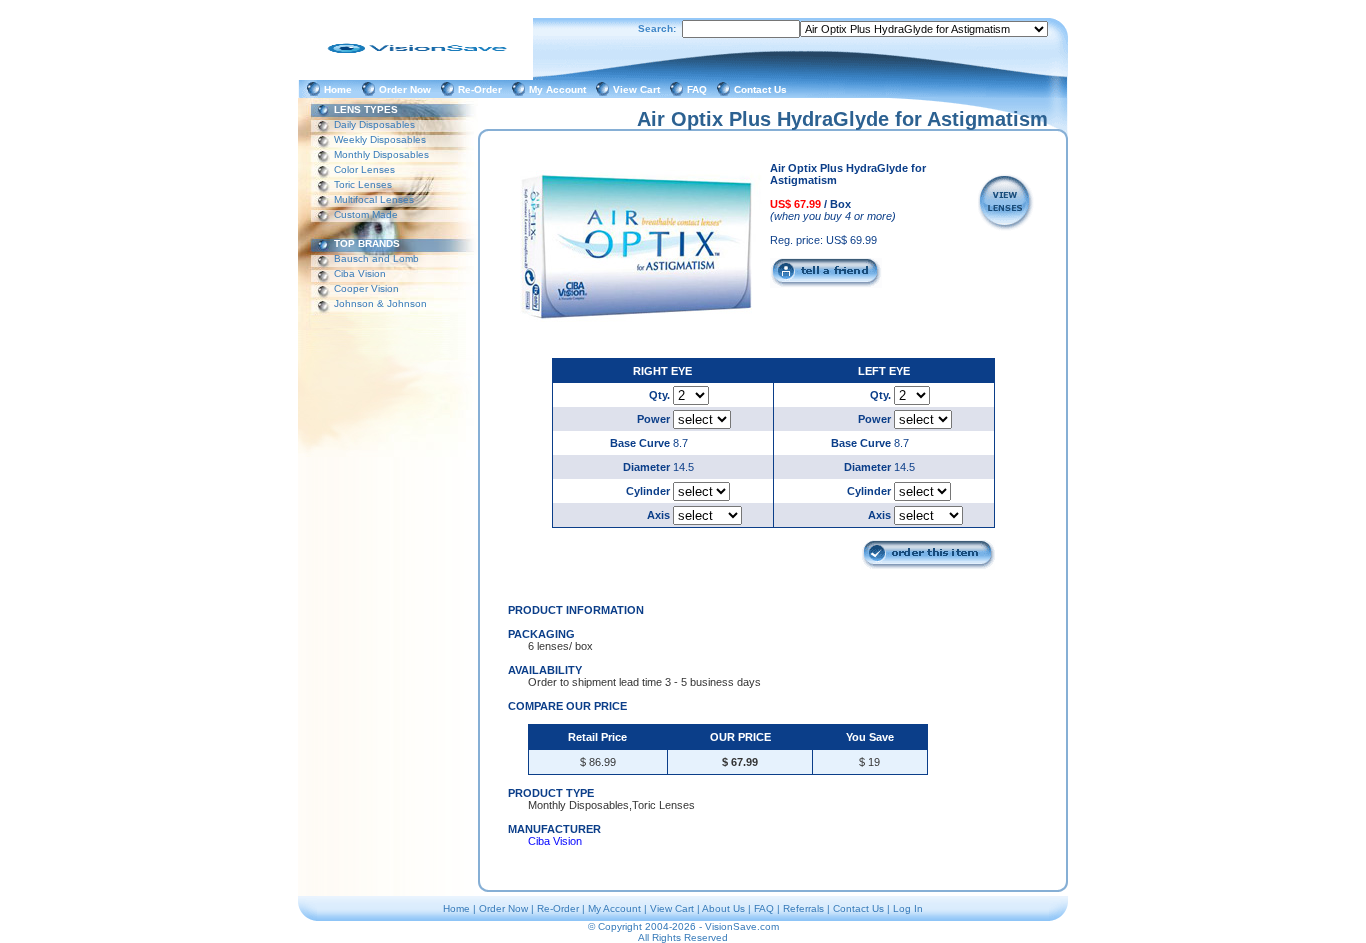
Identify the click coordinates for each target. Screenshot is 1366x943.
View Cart (639, 89)
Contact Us (763, 89)
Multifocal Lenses (374, 199)
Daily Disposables (374, 124)
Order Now (408, 89)
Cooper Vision (366, 288)
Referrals (803, 908)
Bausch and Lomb (376, 258)
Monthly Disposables (381, 154)
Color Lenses (364, 169)
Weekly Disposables (380, 139)
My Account (560, 89)
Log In (908, 908)
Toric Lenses (363, 184)
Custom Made (366, 214)
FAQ (700, 89)
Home (341, 89)
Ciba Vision (360, 273)
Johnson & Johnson (380, 303)
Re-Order (483, 89)
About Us (723, 908)
